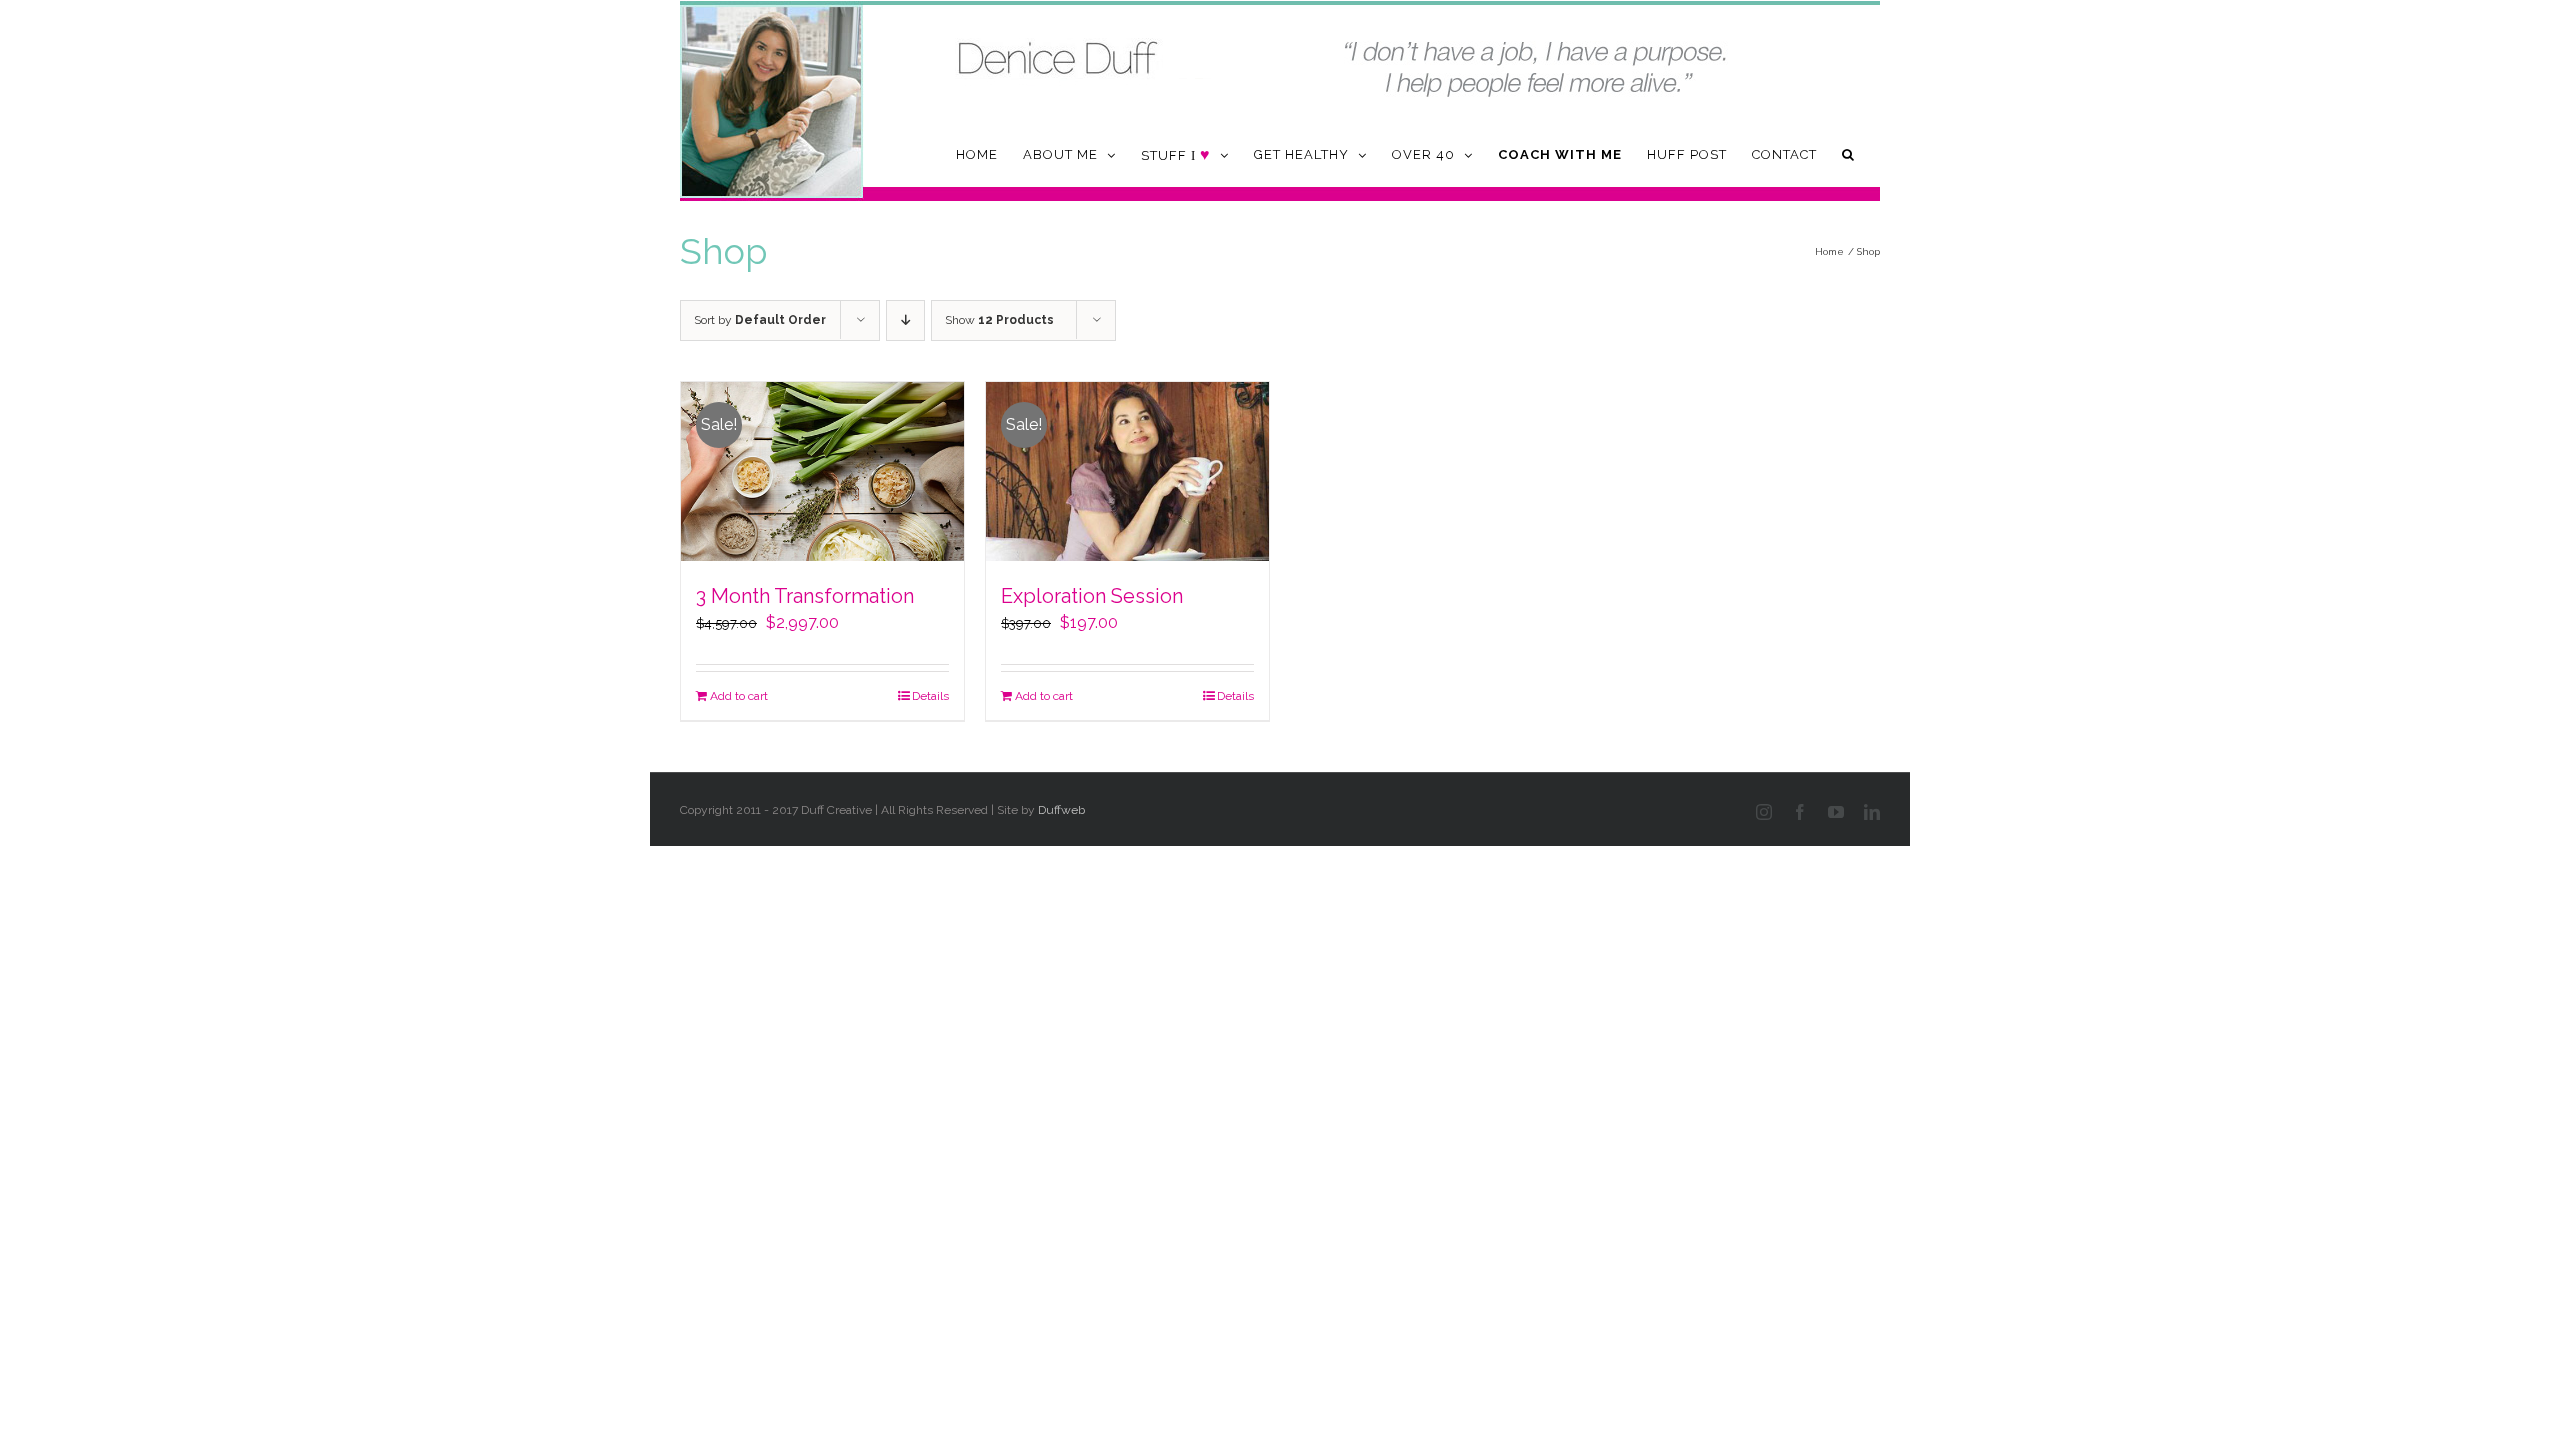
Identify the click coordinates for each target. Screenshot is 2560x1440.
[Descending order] (905, 320)
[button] (1848, 154)
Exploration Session (1092, 596)
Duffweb (1061, 810)
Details (930, 696)
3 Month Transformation (805, 596)
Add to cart (739, 696)
